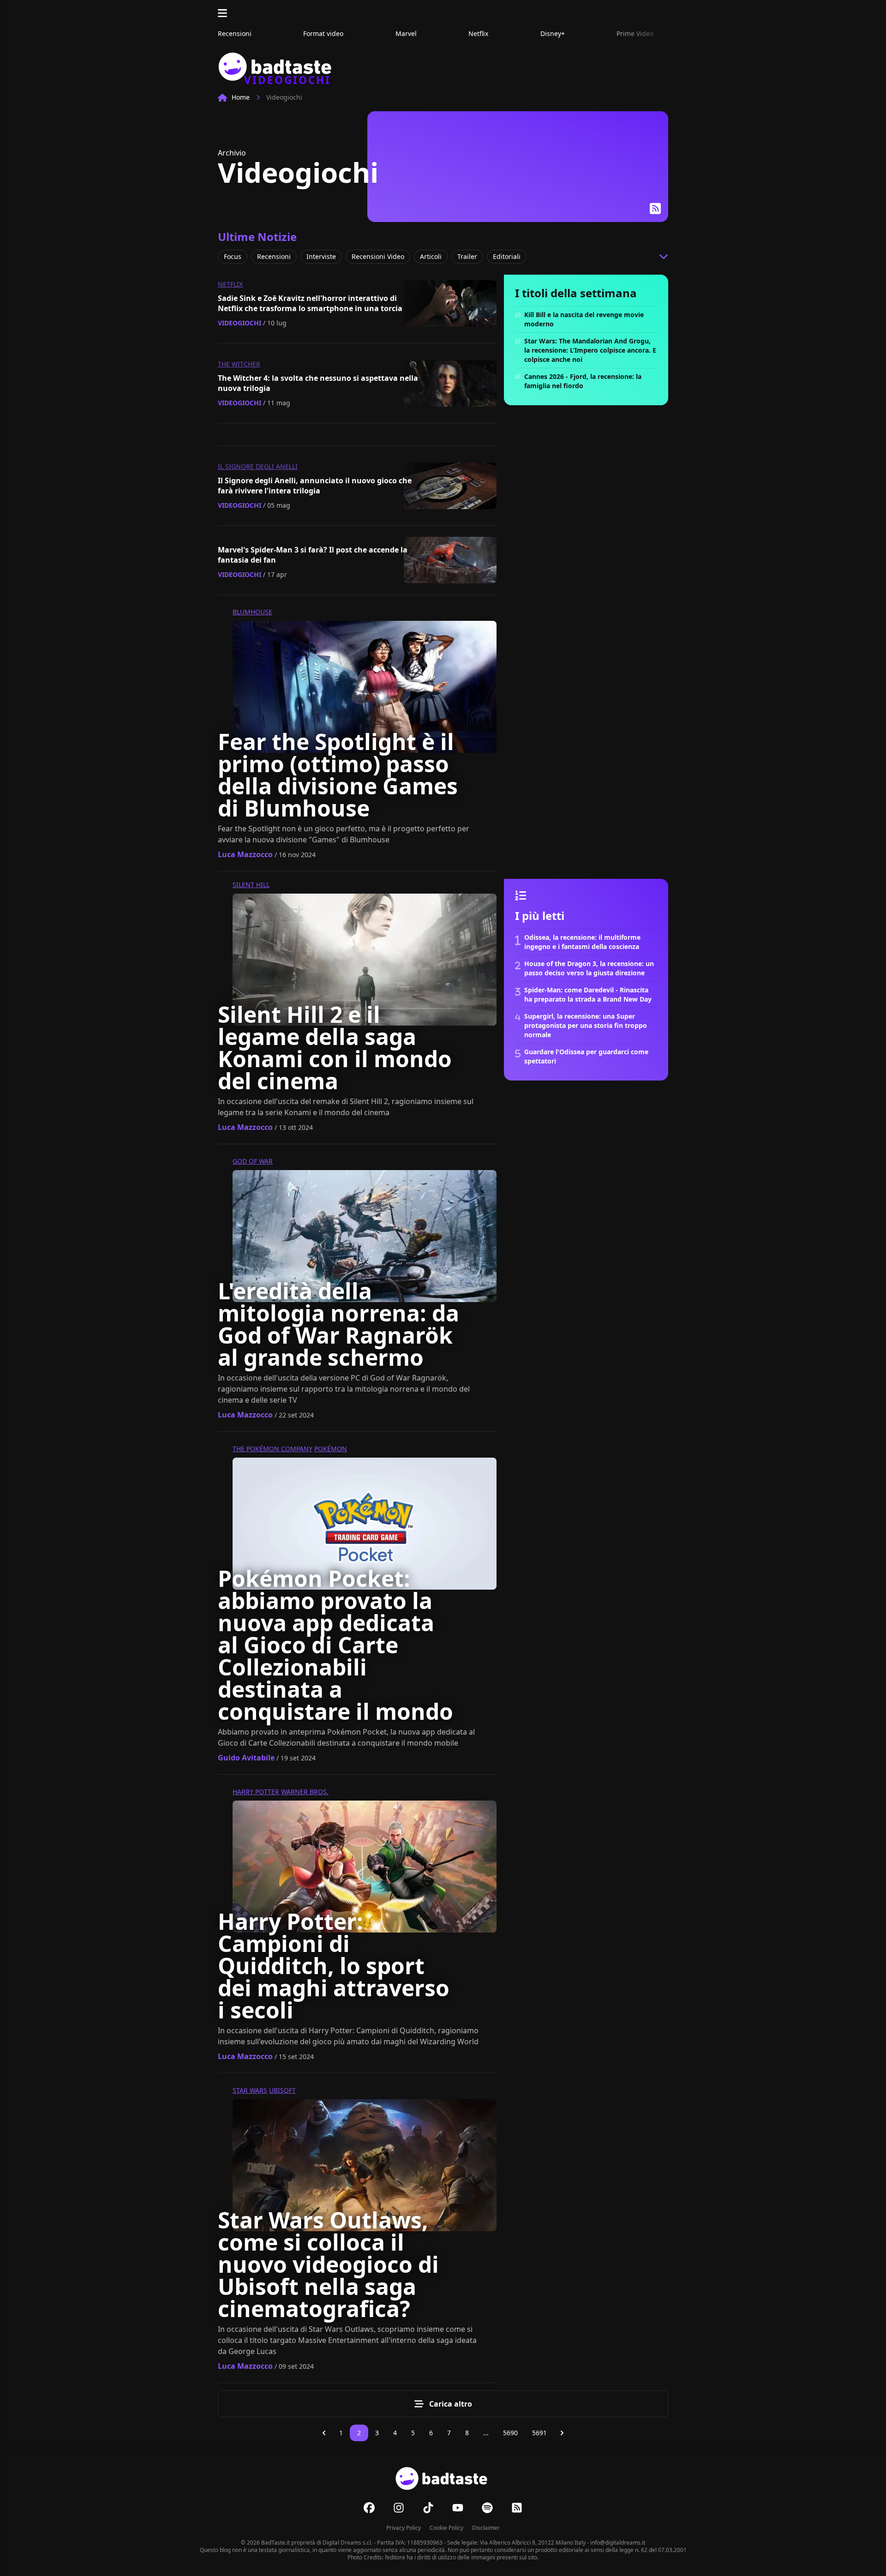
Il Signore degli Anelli (258, 466)
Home (241, 97)
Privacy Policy (404, 2528)
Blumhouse (252, 612)
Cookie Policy (446, 2528)
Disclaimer (486, 2528)
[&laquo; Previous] (324, 2433)
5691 (539, 2433)
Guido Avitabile (246, 1758)
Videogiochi (239, 323)
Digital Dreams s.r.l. (347, 2543)
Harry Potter (256, 1792)
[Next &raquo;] (562, 2433)
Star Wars (250, 2090)
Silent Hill (251, 885)
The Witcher (239, 364)
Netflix (230, 284)
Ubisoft (282, 2090)
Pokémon (331, 1449)
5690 (510, 2433)
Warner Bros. (305, 1792)
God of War (253, 1161)
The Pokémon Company (272, 1449)
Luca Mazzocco (245, 854)
